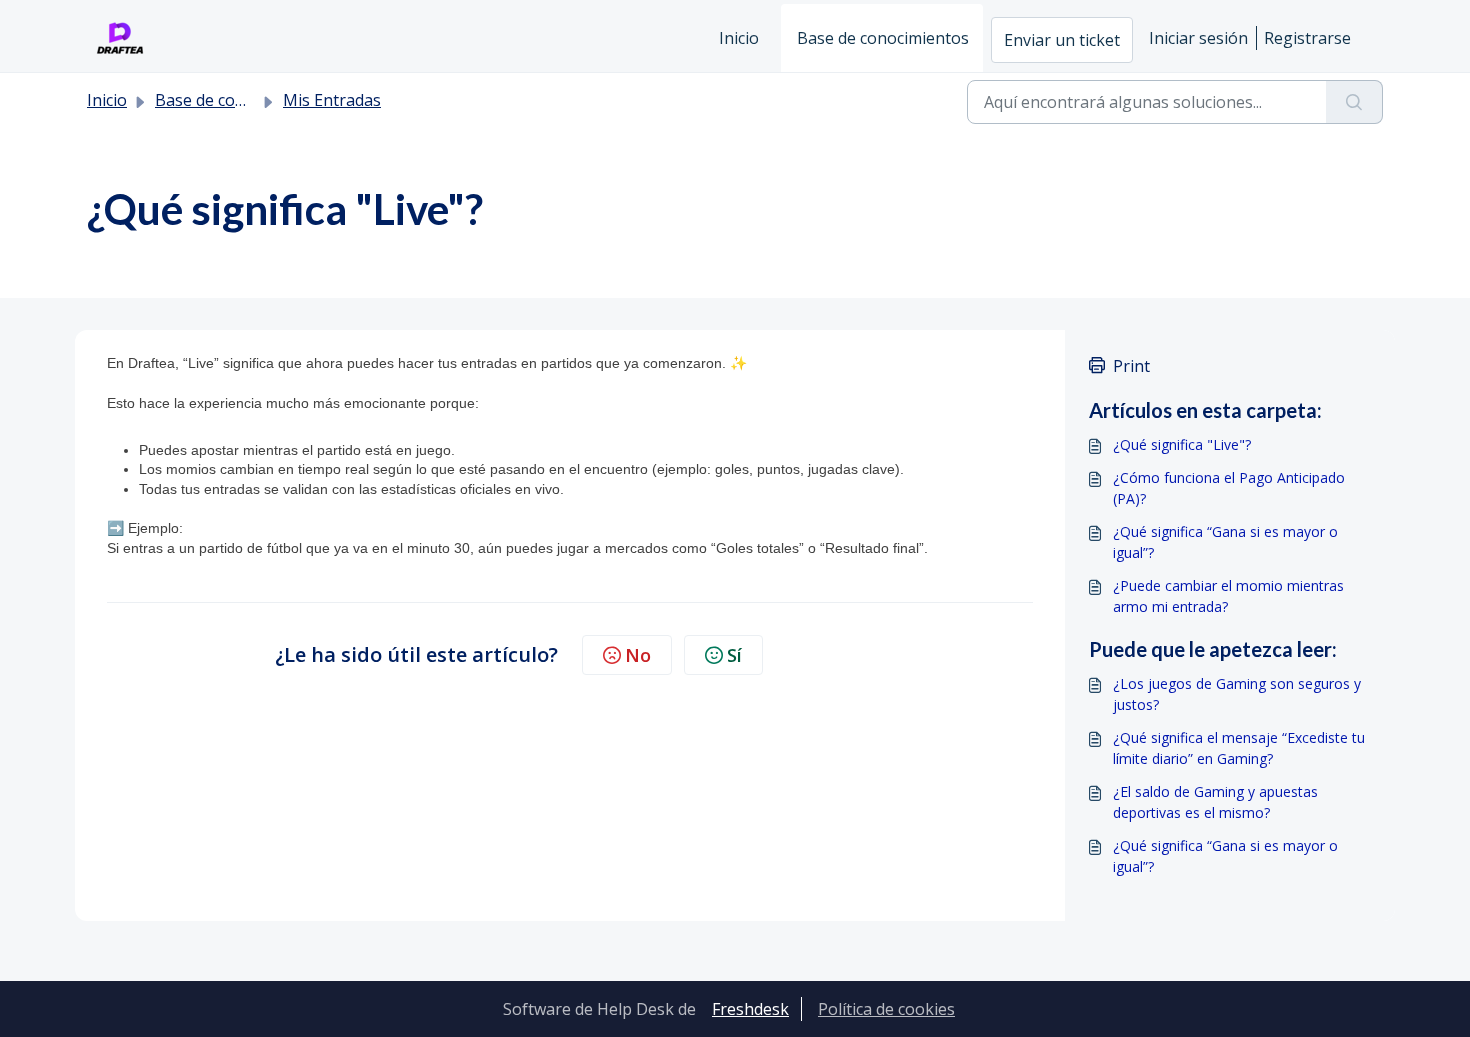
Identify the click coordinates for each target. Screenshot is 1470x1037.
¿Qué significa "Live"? (1182, 444)
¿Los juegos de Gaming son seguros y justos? (1237, 694)
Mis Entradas (332, 100)
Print (1131, 366)
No (638, 655)
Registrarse (1307, 38)
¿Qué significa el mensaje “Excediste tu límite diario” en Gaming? (1239, 748)
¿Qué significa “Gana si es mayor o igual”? (1225, 542)
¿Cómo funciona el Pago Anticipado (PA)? (1229, 488)
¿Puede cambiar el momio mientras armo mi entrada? (1228, 596)
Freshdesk (750, 1009)
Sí (734, 655)
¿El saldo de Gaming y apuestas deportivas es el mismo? (1215, 802)
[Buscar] (1354, 102)
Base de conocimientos (883, 38)
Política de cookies (886, 1009)
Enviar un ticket (1062, 40)
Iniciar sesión (1198, 38)
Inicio (739, 38)
